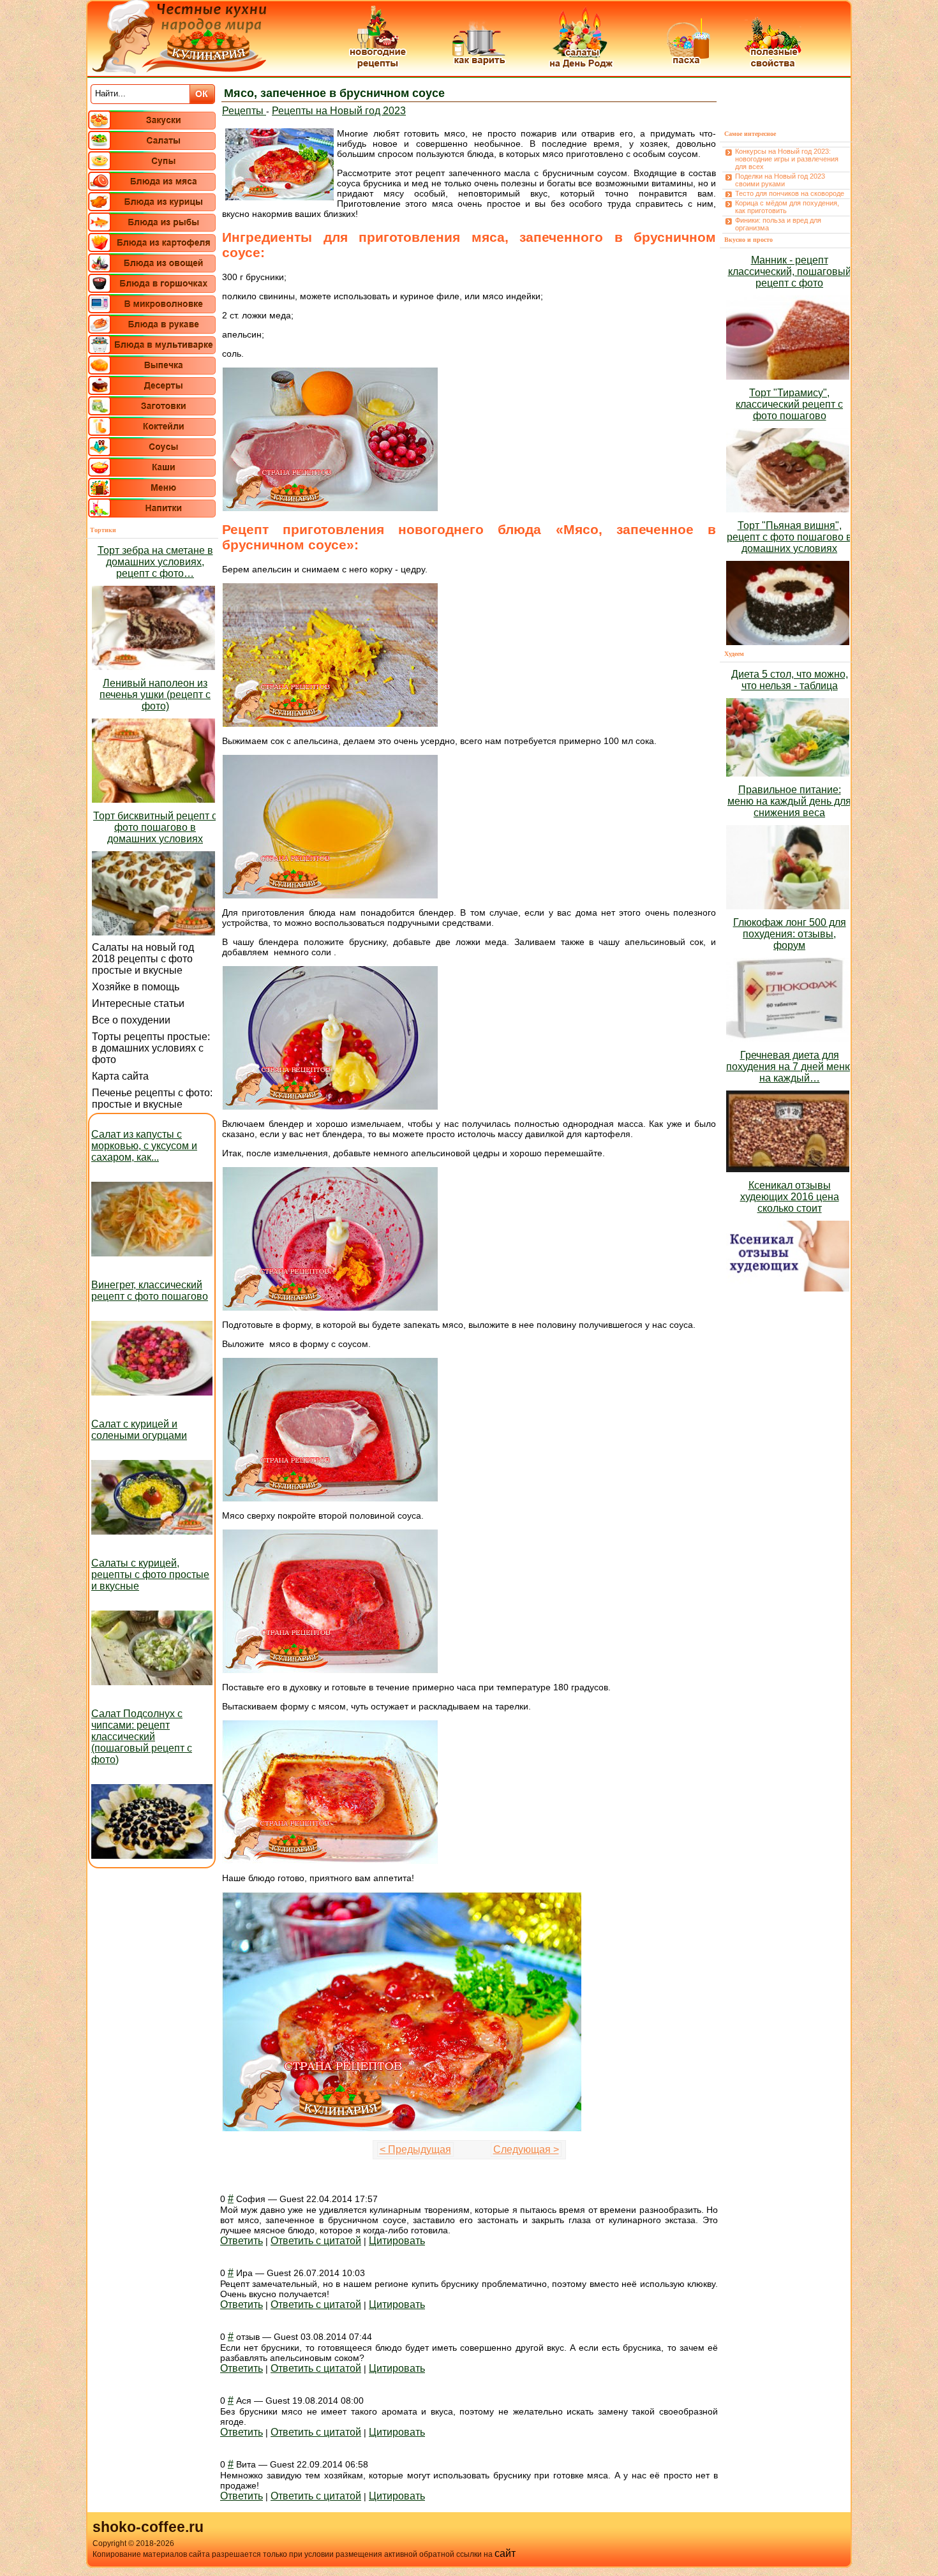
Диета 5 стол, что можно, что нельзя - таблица (790, 680)
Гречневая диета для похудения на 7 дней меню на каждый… (789, 1067)
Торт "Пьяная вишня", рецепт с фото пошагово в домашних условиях (789, 537)
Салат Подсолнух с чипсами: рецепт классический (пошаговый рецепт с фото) (142, 1737)
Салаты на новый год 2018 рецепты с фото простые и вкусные (143, 959)
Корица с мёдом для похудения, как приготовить (787, 207)
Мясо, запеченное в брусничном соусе (334, 93)
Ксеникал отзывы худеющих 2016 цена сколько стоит (790, 1197)
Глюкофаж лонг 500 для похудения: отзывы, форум (790, 934)
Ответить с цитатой (316, 2241)
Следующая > (526, 2149)
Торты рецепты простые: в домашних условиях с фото (151, 1048)
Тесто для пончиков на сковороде (790, 193)
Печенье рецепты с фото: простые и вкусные (152, 1098)
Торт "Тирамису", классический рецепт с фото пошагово (789, 404)
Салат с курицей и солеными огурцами (139, 1430)
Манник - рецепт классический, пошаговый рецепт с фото (790, 272)
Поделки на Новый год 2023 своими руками (780, 180)
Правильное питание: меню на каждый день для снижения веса (789, 801)
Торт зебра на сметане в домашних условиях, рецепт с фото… (155, 562)
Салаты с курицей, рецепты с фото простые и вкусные (150, 1575)
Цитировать (397, 2241)
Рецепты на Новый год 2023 (339, 111)
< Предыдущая (415, 2149)
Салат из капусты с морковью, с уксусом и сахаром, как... (144, 1146)
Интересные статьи (138, 1003)
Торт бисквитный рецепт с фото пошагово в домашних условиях (155, 827)
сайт (505, 2553)
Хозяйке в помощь (136, 987)
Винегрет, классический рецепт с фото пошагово (150, 1291)
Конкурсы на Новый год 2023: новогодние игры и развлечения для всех (787, 159)
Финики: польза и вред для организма (778, 224)
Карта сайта (120, 1076)
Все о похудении (131, 1020)
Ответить (242, 2241)
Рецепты (244, 111)
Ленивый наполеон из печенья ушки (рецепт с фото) (155, 695)
